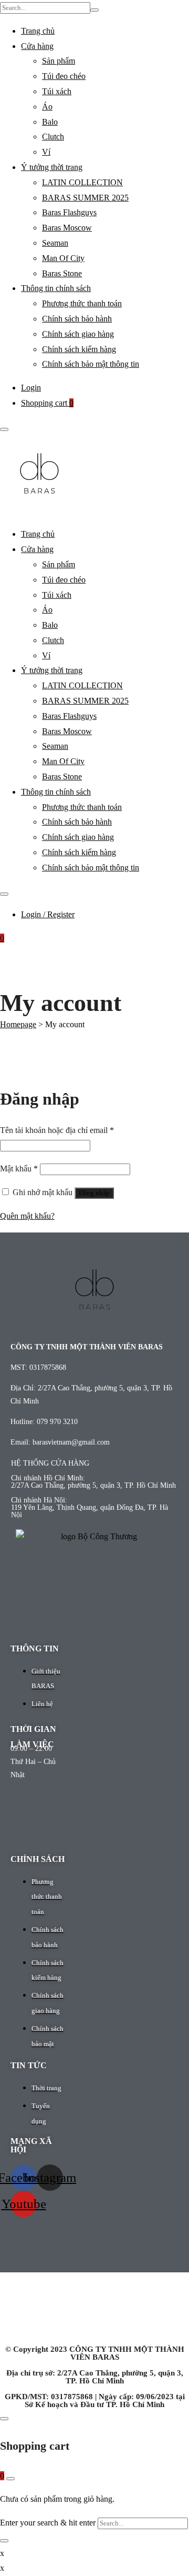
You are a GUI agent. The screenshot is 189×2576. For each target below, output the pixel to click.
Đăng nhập (94, 1193)
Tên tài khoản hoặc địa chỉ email (57, 1130)
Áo (47, 107)
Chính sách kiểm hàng (79, 349)
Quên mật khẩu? (27, 1216)
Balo (50, 122)
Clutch (53, 137)
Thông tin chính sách (56, 288)
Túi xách (57, 91)
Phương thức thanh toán (82, 303)
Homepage (18, 1024)
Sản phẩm (59, 61)
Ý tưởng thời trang (52, 167)
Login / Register (48, 914)
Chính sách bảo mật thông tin (91, 364)
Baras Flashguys (69, 212)
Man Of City (63, 258)
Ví (46, 152)
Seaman (55, 243)
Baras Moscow (67, 228)
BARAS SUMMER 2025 (85, 198)
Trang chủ (38, 31)
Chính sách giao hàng (78, 334)
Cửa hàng (37, 46)
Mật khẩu (19, 1169)
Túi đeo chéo (64, 76)
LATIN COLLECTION (82, 182)
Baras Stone (62, 273)
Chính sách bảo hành (77, 319)
